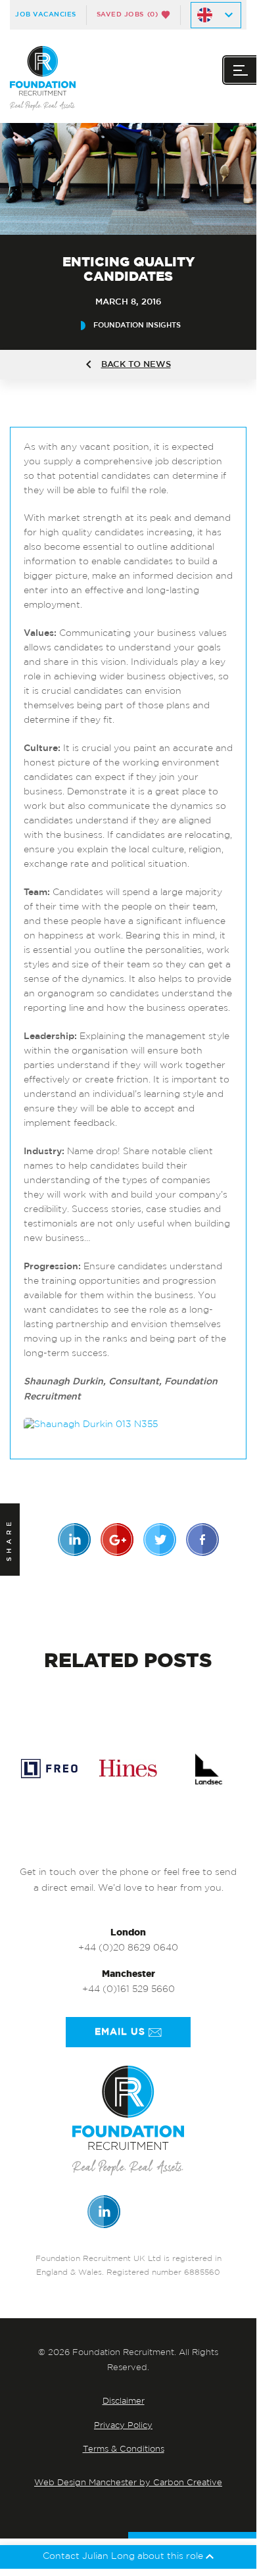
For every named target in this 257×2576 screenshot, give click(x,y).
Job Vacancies (46, 14)
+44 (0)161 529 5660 (128, 1990)
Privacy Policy (123, 2426)
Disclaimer (124, 2401)
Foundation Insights (137, 325)
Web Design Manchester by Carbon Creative (128, 2483)
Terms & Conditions (124, 2449)
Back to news (136, 365)
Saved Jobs (128, 14)
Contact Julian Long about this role (124, 2557)
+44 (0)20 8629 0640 (128, 1948)
